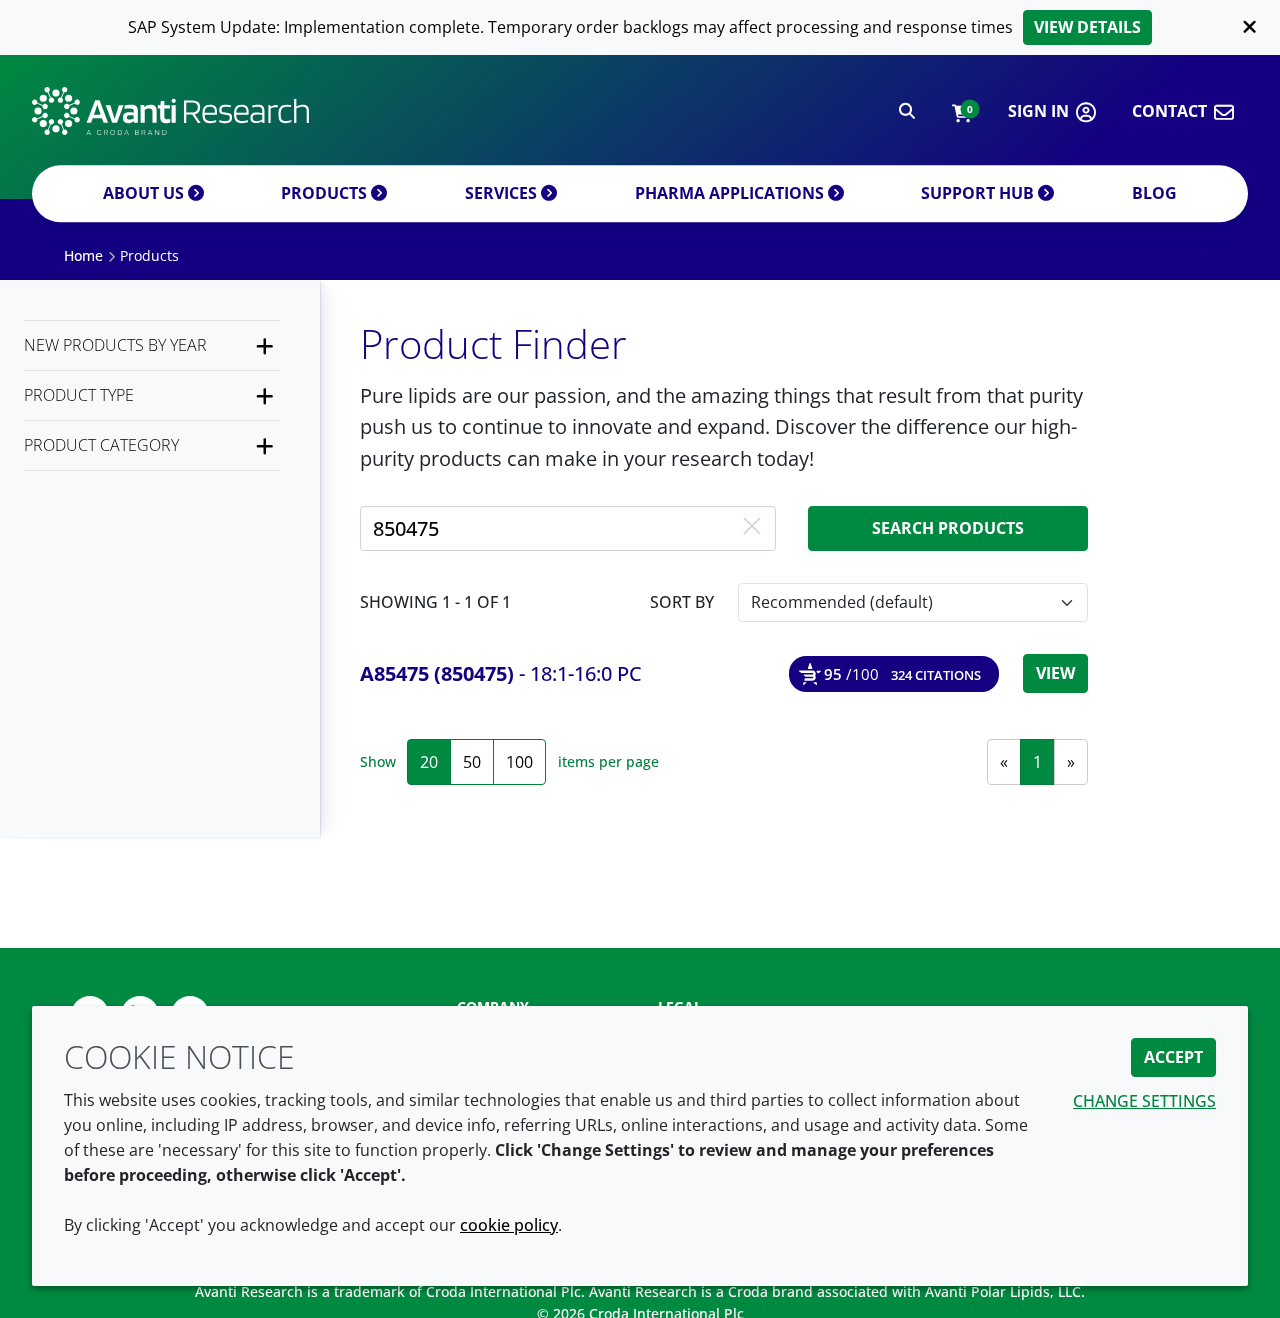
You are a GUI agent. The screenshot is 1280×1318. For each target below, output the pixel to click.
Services (503, 193)
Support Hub (979, 193)
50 (472, 762)
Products (326, 193)
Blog (1154, 193)
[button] (961, 111)
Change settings (1144, 1101)
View (1055, 673)
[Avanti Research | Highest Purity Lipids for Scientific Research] (170, 111)
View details (1087, 27)
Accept (1173, 1057)
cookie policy (509, 1225)
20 (429, 762)
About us (145, 193)
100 (519, 762)
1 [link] (1037, 762)
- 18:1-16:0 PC (501, 673)
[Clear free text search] (752, 528)
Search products (948, 528)
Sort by (682, 602)
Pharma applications (731, 193)
